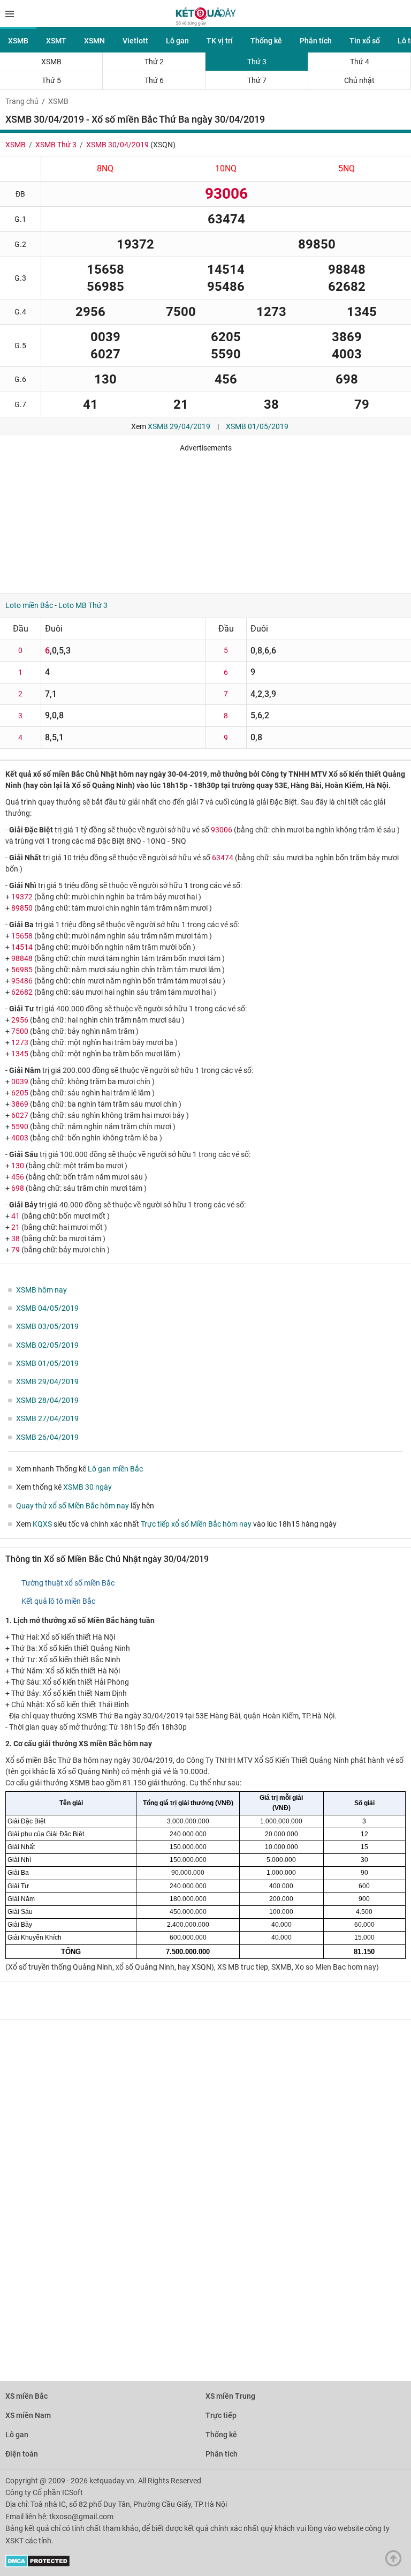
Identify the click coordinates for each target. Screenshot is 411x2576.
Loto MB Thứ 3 (83, 605)
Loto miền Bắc (29, 605)
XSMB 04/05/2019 (47, 1308)
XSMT (56, 41)
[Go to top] (396, 2561)
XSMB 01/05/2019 (257, 426)
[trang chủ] (206, 23)
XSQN (163, 145)
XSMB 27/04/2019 (47, 1418)
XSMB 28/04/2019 (47, 1400)
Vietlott (135, 41)
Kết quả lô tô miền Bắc (58, 1601)
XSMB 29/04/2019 (179, 426)
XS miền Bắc (26, 2396)
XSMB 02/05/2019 (47, 1345)
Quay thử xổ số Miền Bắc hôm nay (73, 1506)
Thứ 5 (51, 80)
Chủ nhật (359, 80)
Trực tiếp (221, 2415)
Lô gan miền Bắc (115, 1469)
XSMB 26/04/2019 (47, 1437)
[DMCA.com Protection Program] (38, 2565)
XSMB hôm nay (41, 1290)
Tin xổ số (365, 41)
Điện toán (22, 2454)
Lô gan (177, 41)
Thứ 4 (360, 62)
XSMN (94, 41)
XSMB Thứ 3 (56, 145)
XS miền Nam (28, 2415)
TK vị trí (220, 41)
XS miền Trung (230, 2396)
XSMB (18, 41)
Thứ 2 (154, 62)
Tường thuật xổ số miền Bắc (68, 1583)
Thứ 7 (257, 80)
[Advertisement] (158, 519)
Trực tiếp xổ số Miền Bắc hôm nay (196, 1524)
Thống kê (266, 41)
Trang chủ (22, 101)
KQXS (42, 1524)
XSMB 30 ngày (87, 1487)
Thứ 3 (257, 62)
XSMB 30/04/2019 (117, 145)
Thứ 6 (154, 80)
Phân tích (316, 41)
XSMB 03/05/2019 (47, 1326)
